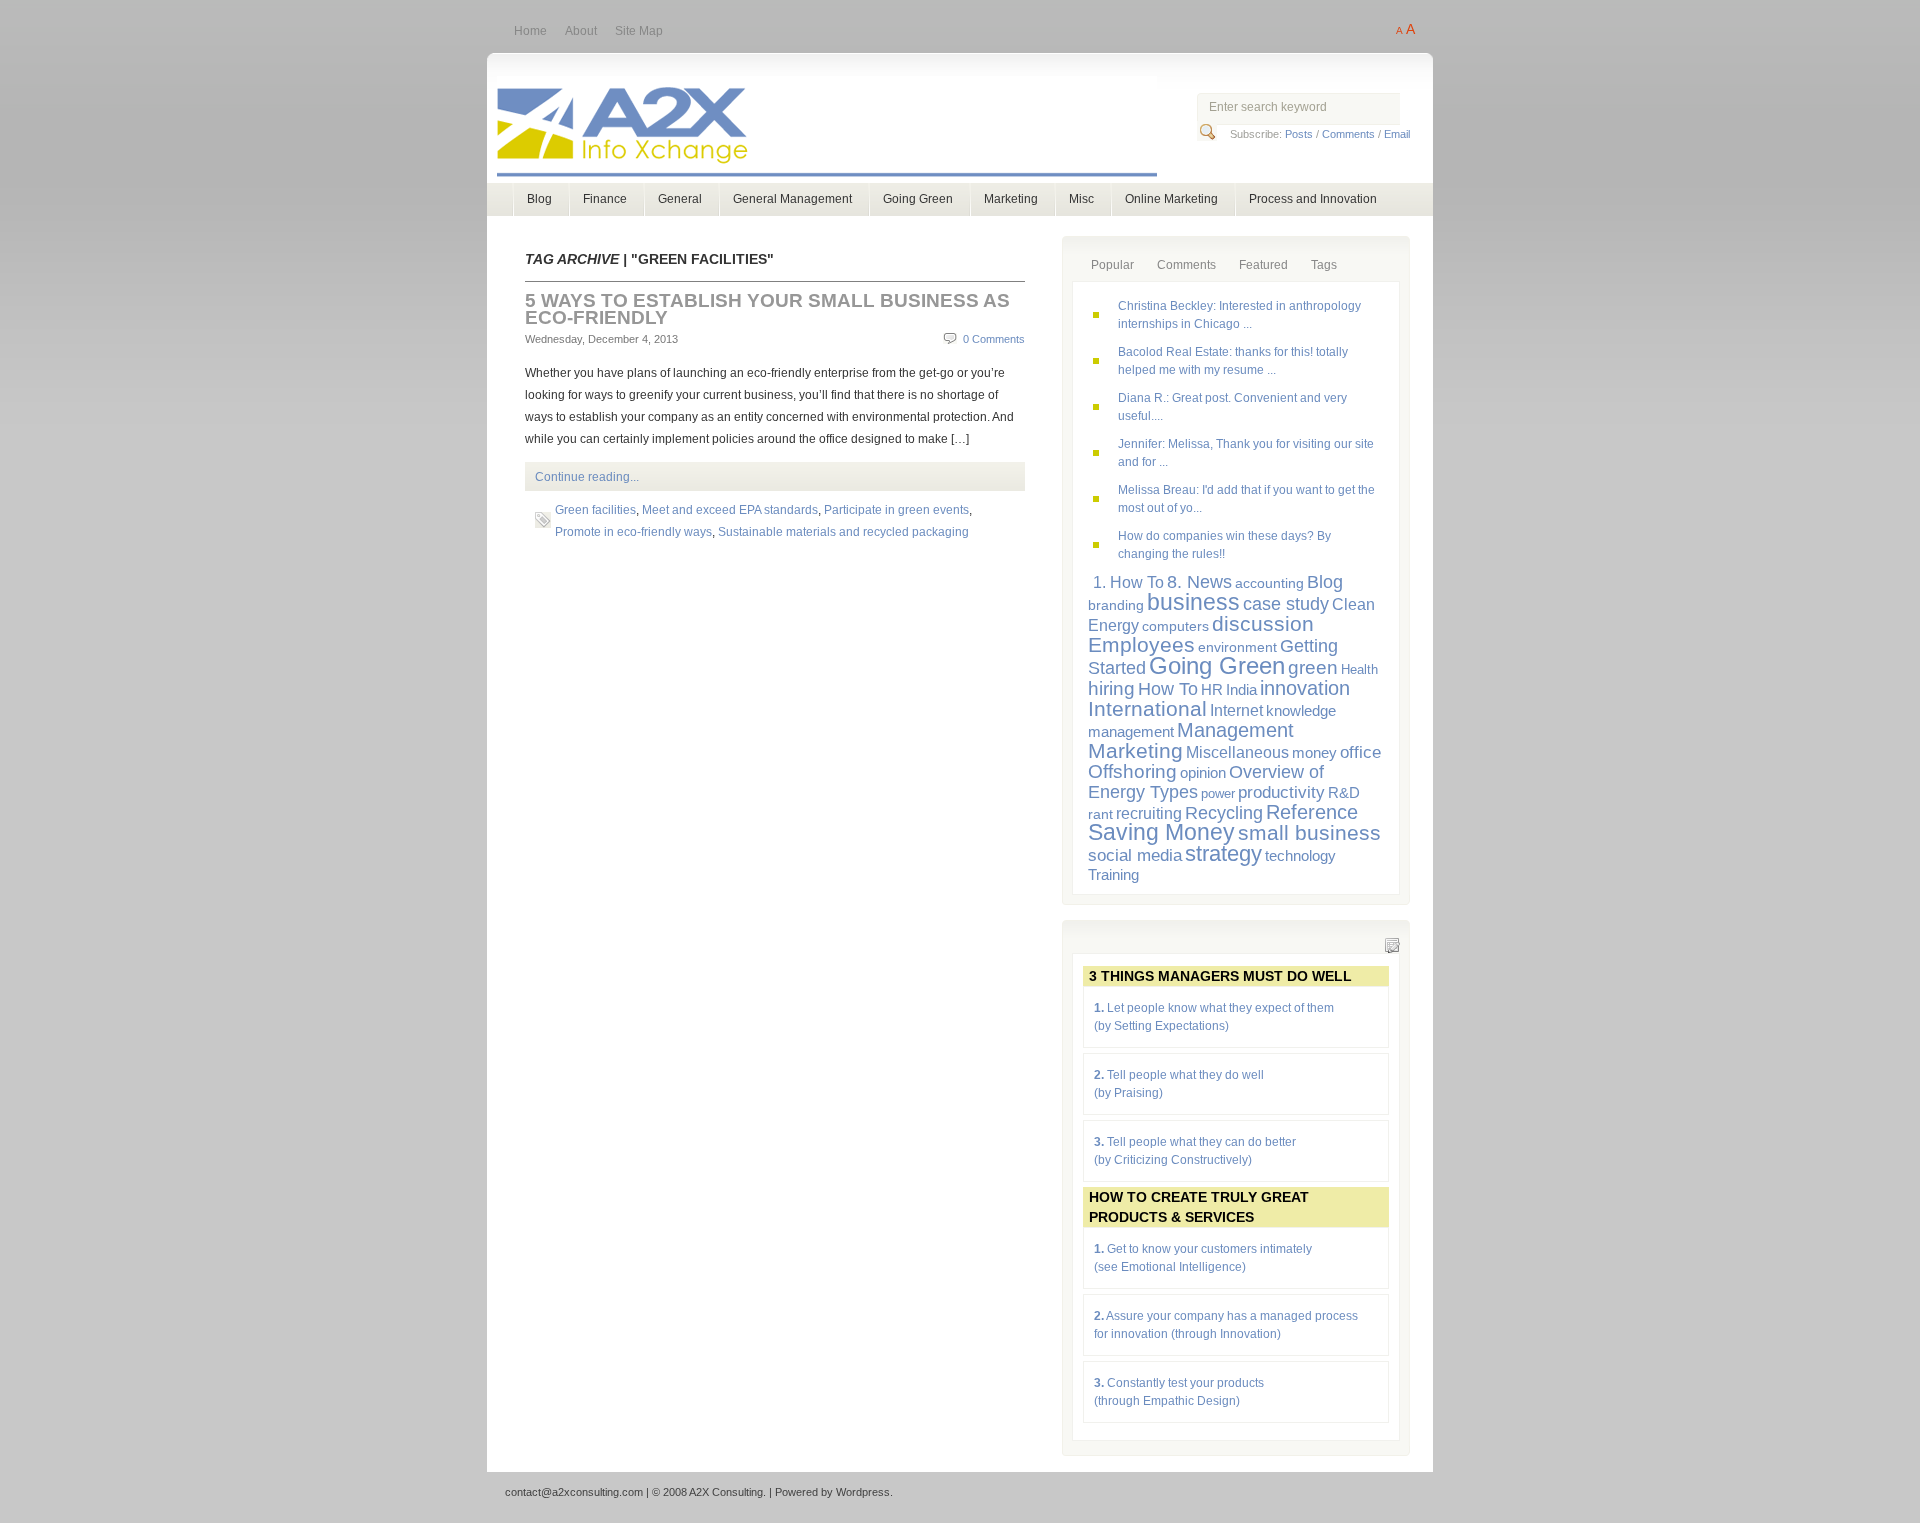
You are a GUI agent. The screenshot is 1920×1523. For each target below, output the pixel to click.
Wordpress (863, 1492)
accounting (1269, 583)
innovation (1305, 688)
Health (1359, 669)
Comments (1348, 134)
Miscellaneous (1237, 752)
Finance (605, 199)
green (1313, 667)
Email (1397, 134)
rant (1100, 814)
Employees (1141, 644)
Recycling (1224, 813)
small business (1309, 832)
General (680, 199)
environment (1237, 647)
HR (1212, 689)
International (1147, 708)
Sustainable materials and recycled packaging (843, 532)
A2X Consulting (845, 128)
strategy (1223, 853)
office (1360, 752)
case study (1286, 604)
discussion (1263, 623)
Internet (1236, 710)
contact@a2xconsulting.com (574, 1492)
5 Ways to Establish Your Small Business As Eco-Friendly (767, 309)
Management (1235, 730)
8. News (1199, 582)
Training (1113, 874)
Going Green (918, 199)
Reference (1312, 811)
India (1241, 689)
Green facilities (595, 510)
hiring (1111, 688)
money (1314, 752)
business (1193, 602)
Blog (539, 199)
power (1218, 793)
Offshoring (1132, 771)
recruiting (1149, 813)
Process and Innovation (1313, 199)
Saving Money (1161, 832)
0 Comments (994, 339)
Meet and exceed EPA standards (730, 510)
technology (1300, 856)
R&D (1344, 793)
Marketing (1011, 199)
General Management (792, 199)
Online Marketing (1171, 199)
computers (1175, 626)
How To (1168, 688)
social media (1135, 855)
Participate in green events (896, 510)
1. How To (1128, 582)
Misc (1081, 199)
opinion (1203, 772)
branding (1116, 605)
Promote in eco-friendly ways (633, 532)
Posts (1299, 134)
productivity (1281, 792)
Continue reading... (587, 477)
